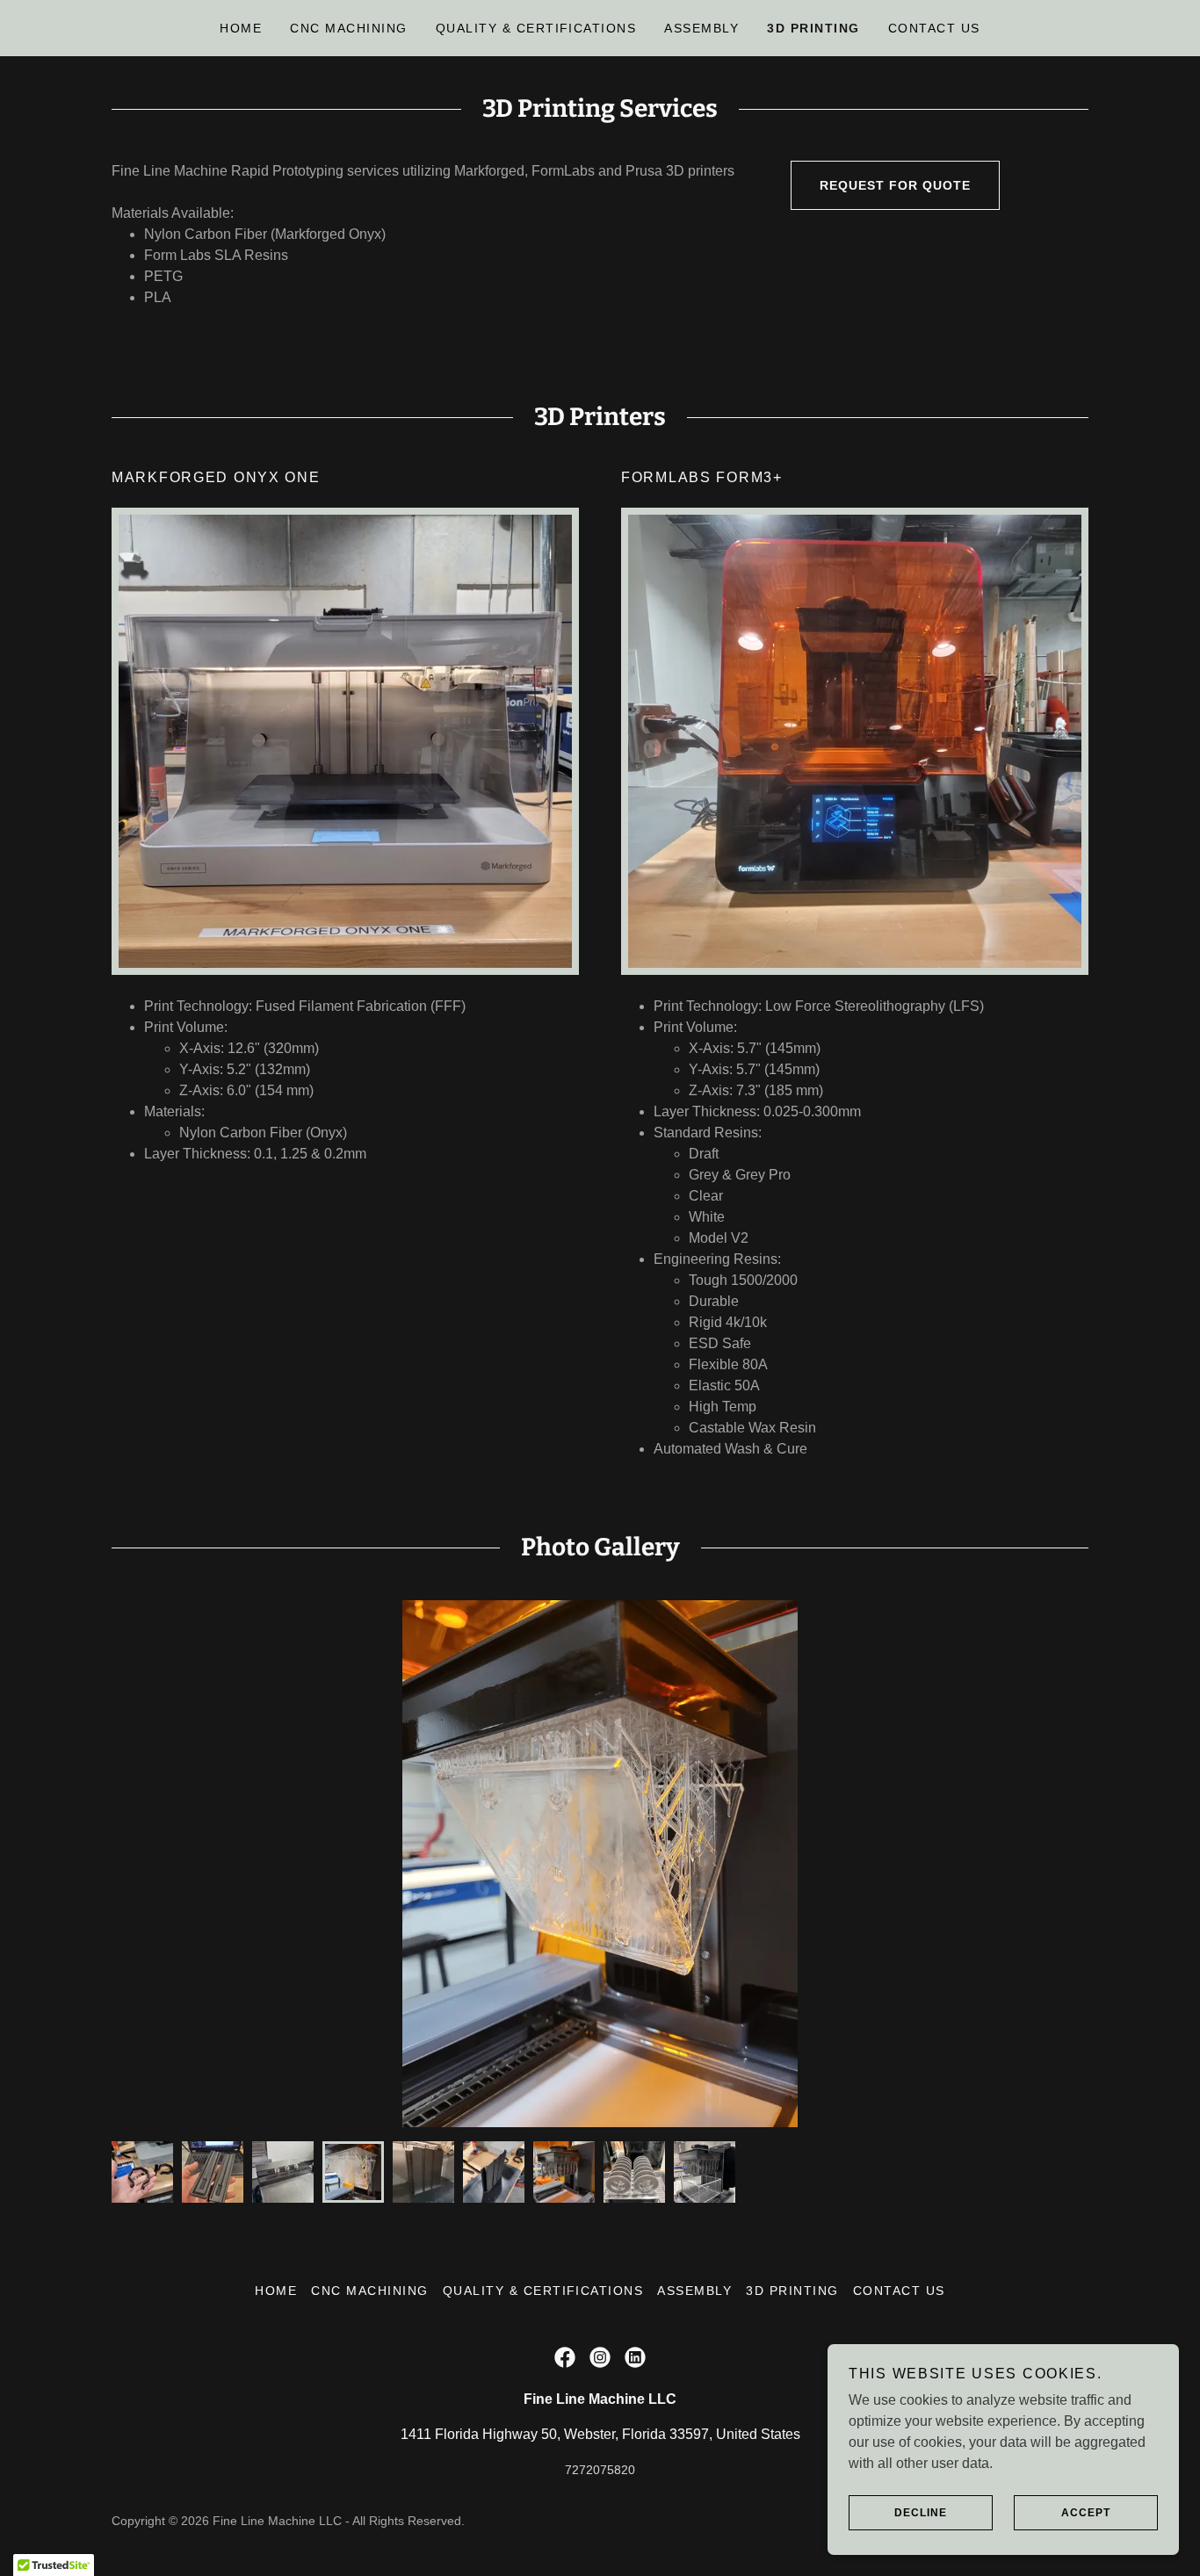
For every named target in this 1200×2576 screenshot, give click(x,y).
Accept (1086, 2513)
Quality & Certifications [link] (536, 28)
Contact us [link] (934, 28)
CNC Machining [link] (348, 28)
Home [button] (276, 2291)
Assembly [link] (701, 28)
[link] (565, 2357)
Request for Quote (895, 185)
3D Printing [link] (813, 28)
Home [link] (241, 28)
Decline (921, 2513)
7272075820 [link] (600, 2470)
